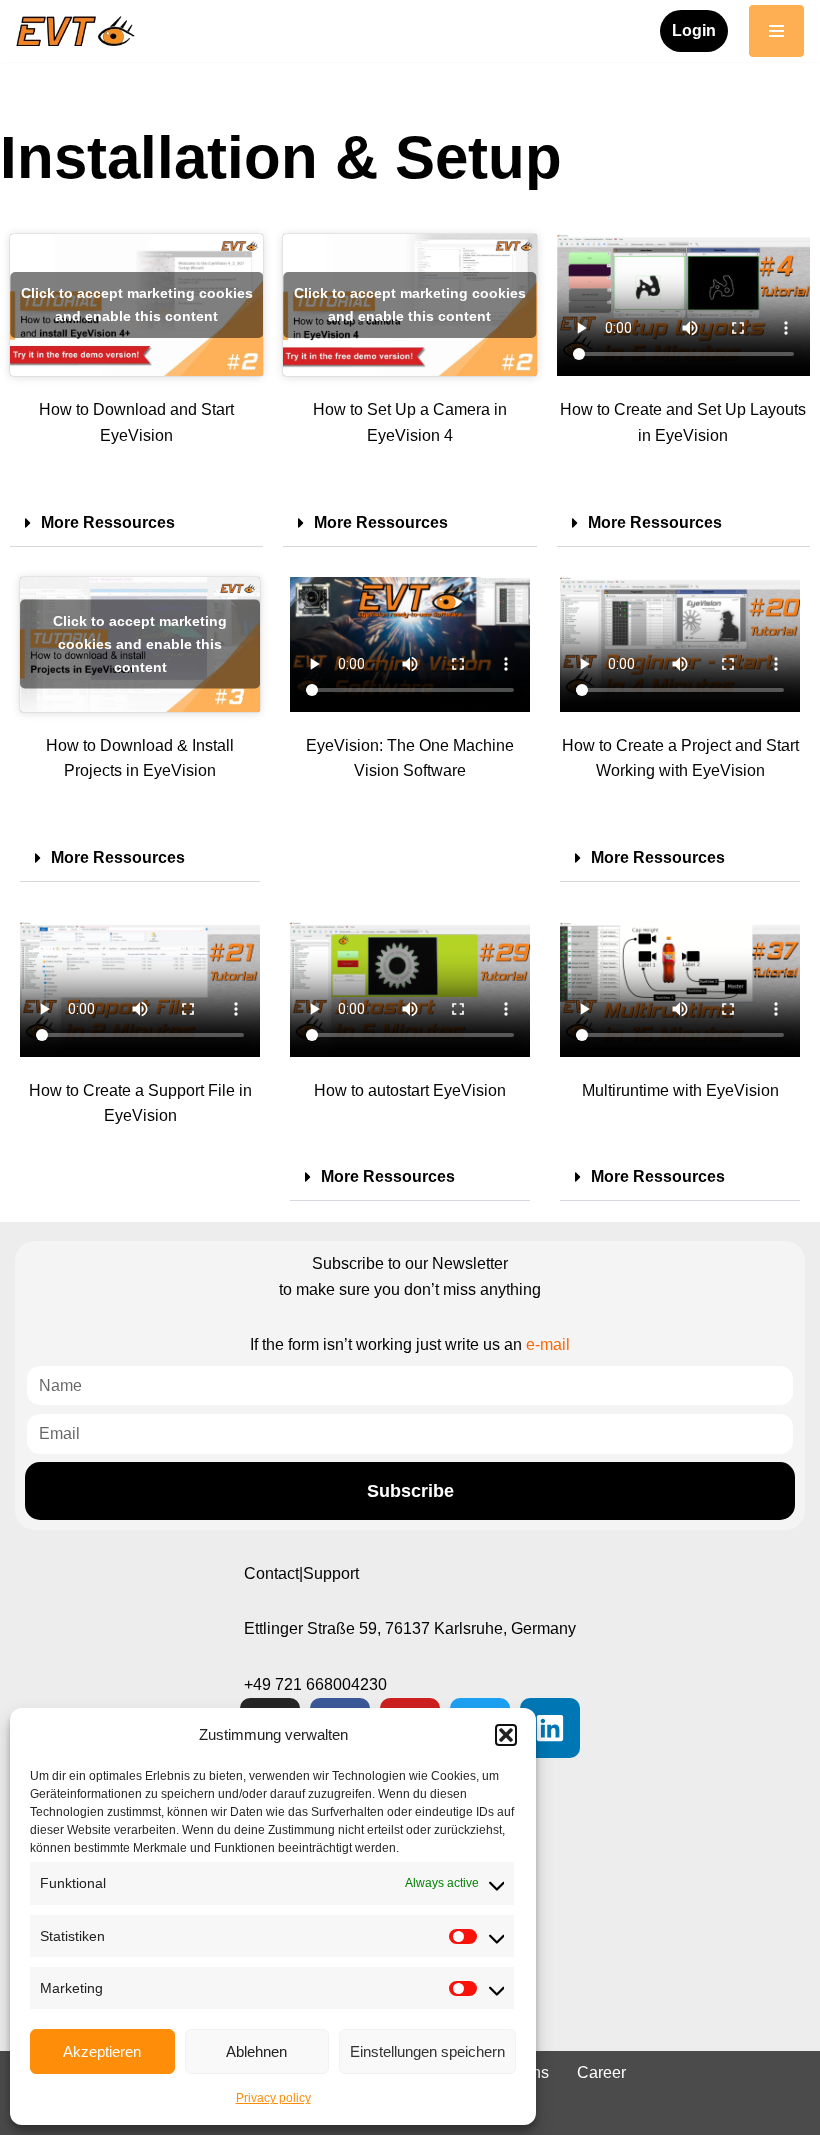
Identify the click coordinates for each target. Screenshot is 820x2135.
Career (601, 2072)
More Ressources (108, 522)
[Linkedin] (550, 1728)
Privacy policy (273, 2098)
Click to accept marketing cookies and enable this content (137, 304)
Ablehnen (256, 2051)
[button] (506, 1735)
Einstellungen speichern (427, 2051)
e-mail (548, 1344)
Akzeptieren (102, 2051)
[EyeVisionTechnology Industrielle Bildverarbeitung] (80, 31)
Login (694, 30)
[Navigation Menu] (776, 31)
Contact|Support (301, 1573)
